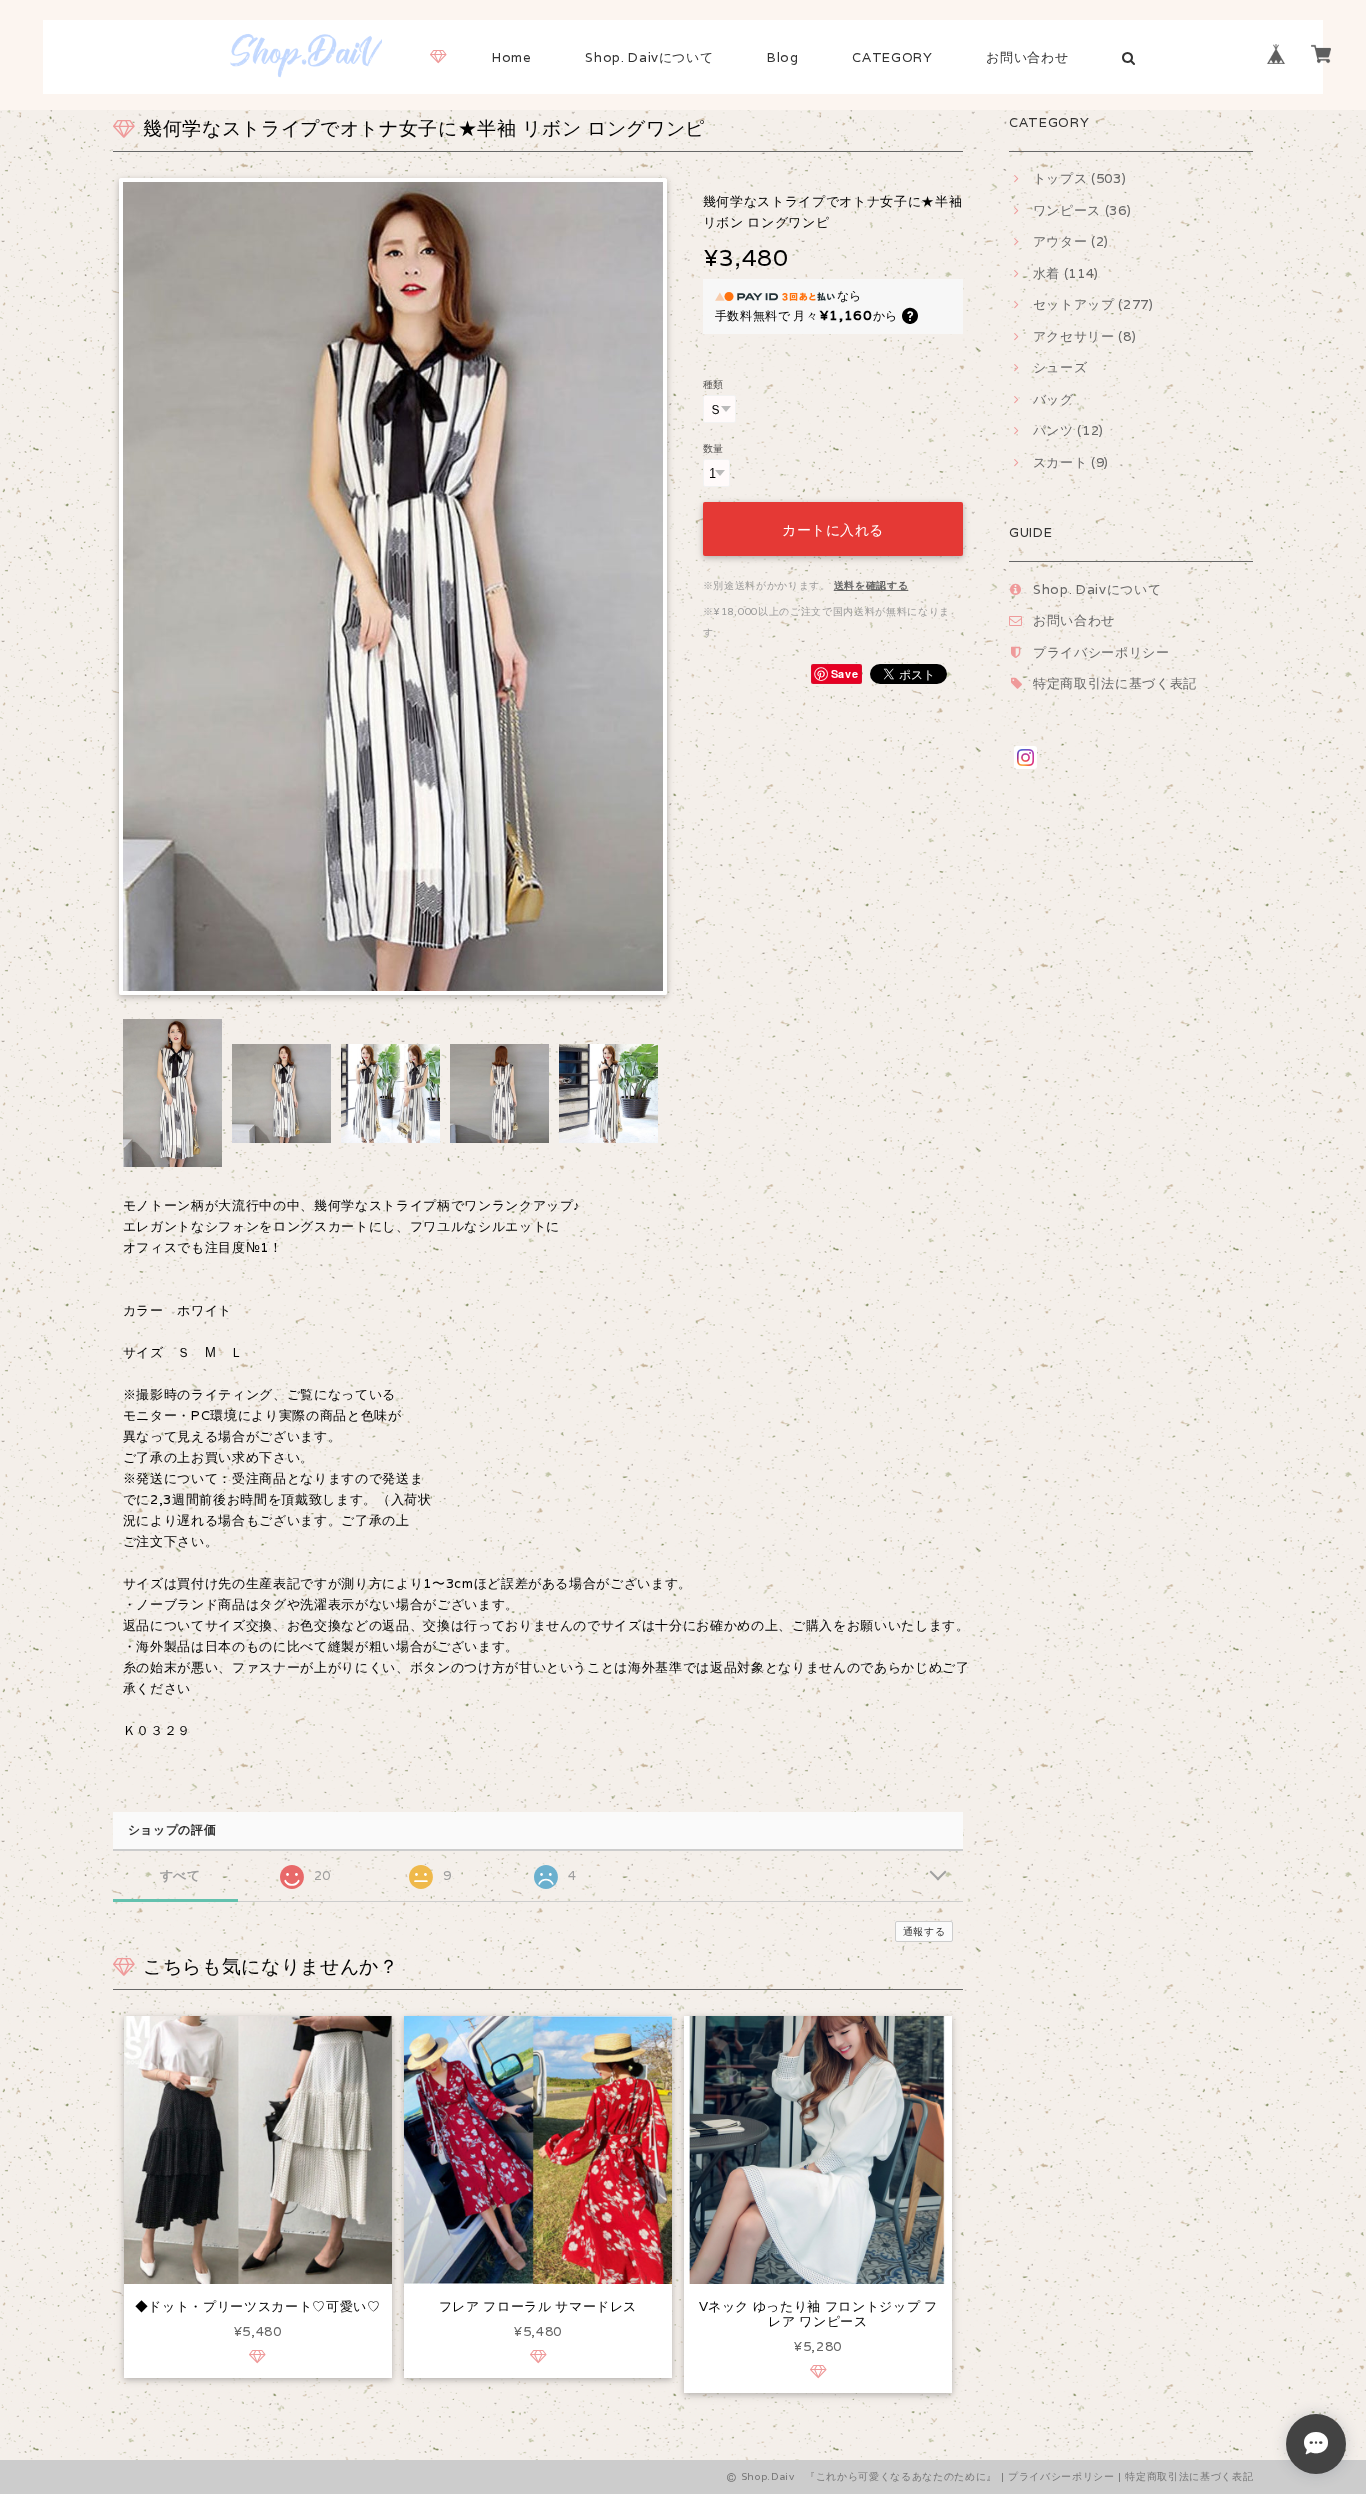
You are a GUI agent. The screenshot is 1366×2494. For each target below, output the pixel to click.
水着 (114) (1066, 273)
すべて (180, 1875)
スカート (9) (1071, 462)
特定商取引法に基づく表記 (1115, 683)
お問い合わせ (1027, 57)
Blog (783, 57)
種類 (713, 384)
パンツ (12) (1068, 430)
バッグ (1053, 399)
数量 (713, 448)
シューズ (1060, 367)
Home (512, 57)
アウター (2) (1071, 241)
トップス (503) (1079, 178)
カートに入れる (833, 528)
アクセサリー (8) (1084, 336)
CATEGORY (892, 57)
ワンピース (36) (1082, 210)
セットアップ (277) (1093, 304)
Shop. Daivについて (649, 57)
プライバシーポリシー (1101, 652)
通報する (924, 1931)
